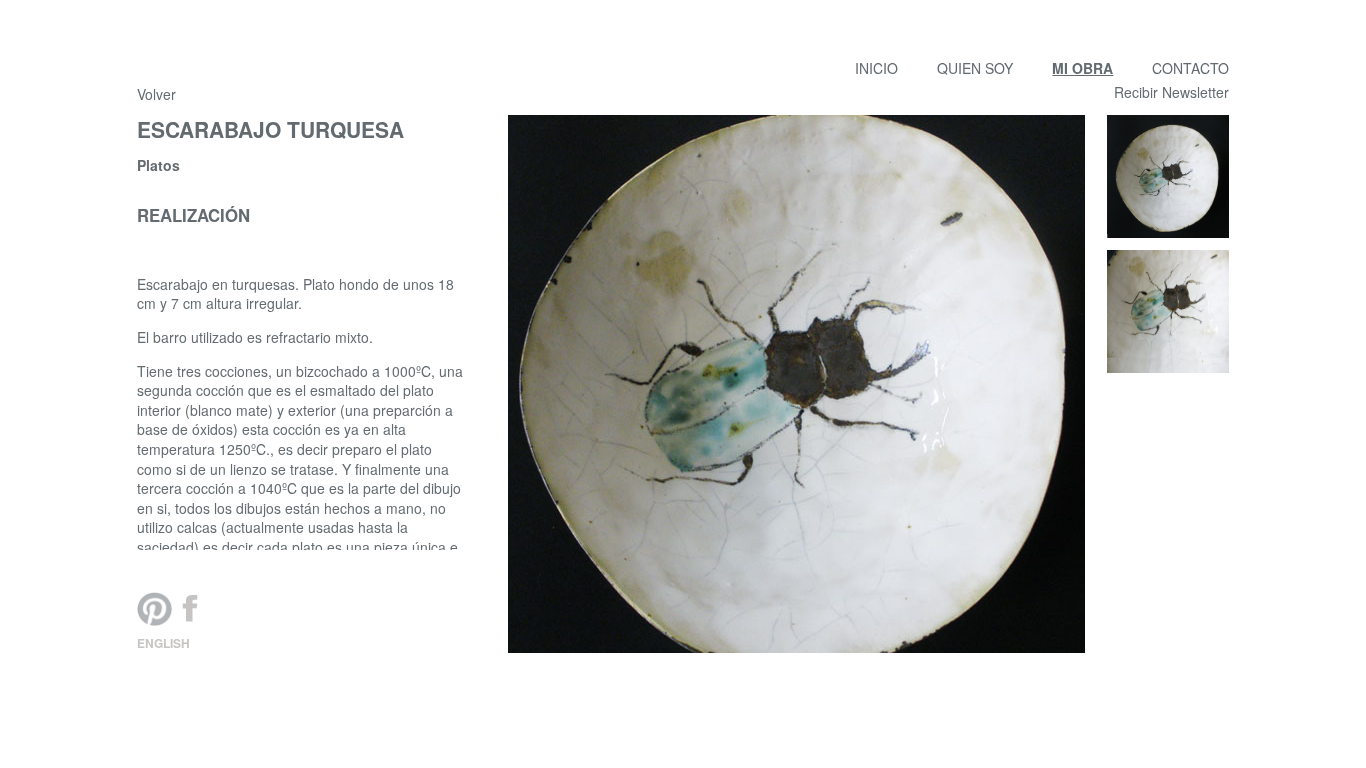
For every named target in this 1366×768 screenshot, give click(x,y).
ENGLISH (163, 643)
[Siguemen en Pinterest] (155, 609)
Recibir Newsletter (1171, 92)
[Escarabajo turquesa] (1168, 176)
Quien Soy (975, 68)
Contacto (1190, 68)
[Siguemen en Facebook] (190, 609)
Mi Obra (1082, 68)
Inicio (876, 68)
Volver (156, 94)
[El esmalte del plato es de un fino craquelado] (1168, 311)
